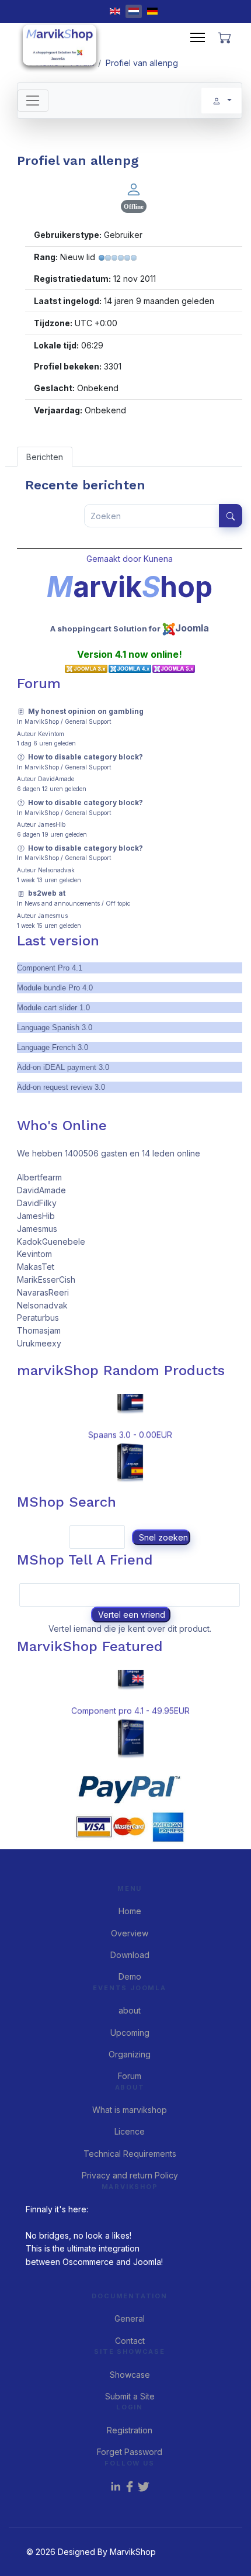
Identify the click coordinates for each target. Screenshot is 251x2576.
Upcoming (130, 2033)
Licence (130, 2131)
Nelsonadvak (56, 870)
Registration (130, 2430)
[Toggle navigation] (33, 101)
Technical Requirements (130, 2154)
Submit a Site (130, 2396)
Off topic (118, 903)
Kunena (158, 559)
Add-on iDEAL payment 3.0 (63, 1067)
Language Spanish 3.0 (55, 1028)
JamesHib (52, 824)
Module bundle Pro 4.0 (55, 988)
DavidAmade (56, 779)
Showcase (130, 2375)
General (130, 2318)
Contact (130, 2341)
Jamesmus (53, 916)
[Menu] (198, 37)
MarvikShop (42, 721)
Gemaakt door (115, 559)
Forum (130, 2076)
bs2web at (47, 893)
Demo (130, 1976)
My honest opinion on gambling (86, 711)
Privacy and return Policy (130, 2175)
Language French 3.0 (53, 1047)
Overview (130, 1933)
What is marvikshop (130, 2110)
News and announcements (62, 903)
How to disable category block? (86, 757)
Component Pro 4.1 (50, 968)
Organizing (130, 2054)
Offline (134, 206)
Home (130, 1911)
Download (130, 1955)
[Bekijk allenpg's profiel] (134, 189)
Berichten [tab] (45, 457)
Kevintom (51, 734)
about (130, 2010)
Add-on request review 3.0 (61, 1087)
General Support (88, 721)
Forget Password (130, 2452)
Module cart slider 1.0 (53, 1008)
